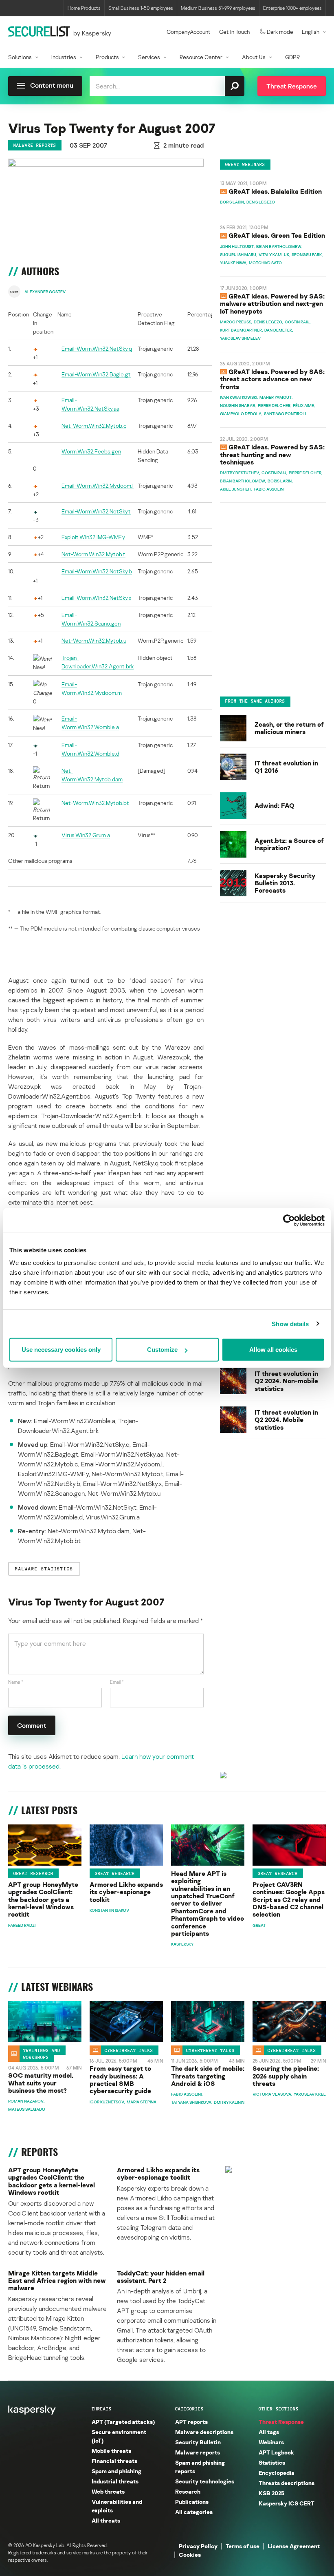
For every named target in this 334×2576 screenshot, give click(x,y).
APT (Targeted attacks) (123, 2422)
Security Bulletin (198, 2442)
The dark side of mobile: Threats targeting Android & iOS (208, 2076)
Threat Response (281, 2422)
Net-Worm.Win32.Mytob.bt (95, 803)
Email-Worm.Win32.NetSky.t (96, 511)
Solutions (20, 57)
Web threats (108, 2491)
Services (149, 57)
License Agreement (294, 2546)
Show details (290, 1323)
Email (117, 1682)
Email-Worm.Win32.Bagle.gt (96, 374)
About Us (254, 57)
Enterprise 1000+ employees (292, 8)
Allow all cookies (273, 1350)
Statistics (272, 2462)
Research (188, 2491)
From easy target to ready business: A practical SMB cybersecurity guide (120, 2080)
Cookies (190, 2555)
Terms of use (243, 2546)
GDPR (292, 57)
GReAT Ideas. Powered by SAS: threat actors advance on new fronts (272, 379)
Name (16, 1682)
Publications (192, 2502)
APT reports (191, 2422)
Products (107, 57)
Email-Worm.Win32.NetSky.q (97, 348)
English (311, 32)
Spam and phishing (116, 2471)
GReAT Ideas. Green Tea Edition (277, 235)
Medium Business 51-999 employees (218, 8)
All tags (269, 2432)
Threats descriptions (287, 2483)
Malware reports (35, 145)
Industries (64, 57)
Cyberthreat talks (129, 2050)
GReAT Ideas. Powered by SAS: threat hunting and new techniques (272, 454)
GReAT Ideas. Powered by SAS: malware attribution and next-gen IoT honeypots (272, 304)
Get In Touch (234, 32)
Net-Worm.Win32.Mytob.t (93, 554)
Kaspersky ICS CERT (287, 2503)
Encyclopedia (277, 2473)
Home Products (84, 8)
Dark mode (280, 32)
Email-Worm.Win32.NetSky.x (96, 598)
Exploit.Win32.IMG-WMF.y (93, 537)
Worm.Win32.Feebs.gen (91, 451)
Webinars (271, 2442)
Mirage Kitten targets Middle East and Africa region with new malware (57, 2281)
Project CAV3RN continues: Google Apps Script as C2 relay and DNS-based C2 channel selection (289, 1899)
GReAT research (33, 1873)
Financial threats (114, 2461)
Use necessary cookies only (61, 1350)
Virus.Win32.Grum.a (86, 835)
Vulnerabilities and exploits (117, 2506)
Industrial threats (115, 2481)
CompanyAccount (189, 32)
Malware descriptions (204, 2432)
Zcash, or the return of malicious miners (289, 728)
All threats (106, 2520)
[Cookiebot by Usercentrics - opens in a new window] (289, 1220)
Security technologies (205, 2481)
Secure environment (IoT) (119, 2436)
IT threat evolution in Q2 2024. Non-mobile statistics (286, 1381)
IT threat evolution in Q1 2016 (286, 767)
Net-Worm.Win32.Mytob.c (94, 426)
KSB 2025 (271, 2493)
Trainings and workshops (42, 2053)
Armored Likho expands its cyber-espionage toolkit (126, 1892)
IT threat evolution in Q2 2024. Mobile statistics (286, 1420)
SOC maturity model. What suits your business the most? (41, 2083)
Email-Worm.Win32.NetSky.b (97, 571)
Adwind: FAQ (275, 805)
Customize (162, 1350)
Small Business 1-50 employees (141, 8)
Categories (189, 2409)
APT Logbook (276, 2452)
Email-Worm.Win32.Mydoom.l (98, 485)
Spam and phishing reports (200, 2467)
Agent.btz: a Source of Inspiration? (289, 844)
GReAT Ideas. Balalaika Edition (275, 191)
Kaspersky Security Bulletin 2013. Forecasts (285, 883)
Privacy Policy (198, 2546)
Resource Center (201, 57)
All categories (194, 2512)
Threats (102, 2409)
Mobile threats (111, 2451)
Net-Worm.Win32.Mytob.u (94, 640)
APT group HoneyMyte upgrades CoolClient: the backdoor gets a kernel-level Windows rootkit (43, 1899)
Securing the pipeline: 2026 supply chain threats (286, 2076)
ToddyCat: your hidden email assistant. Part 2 (161, 2277)
